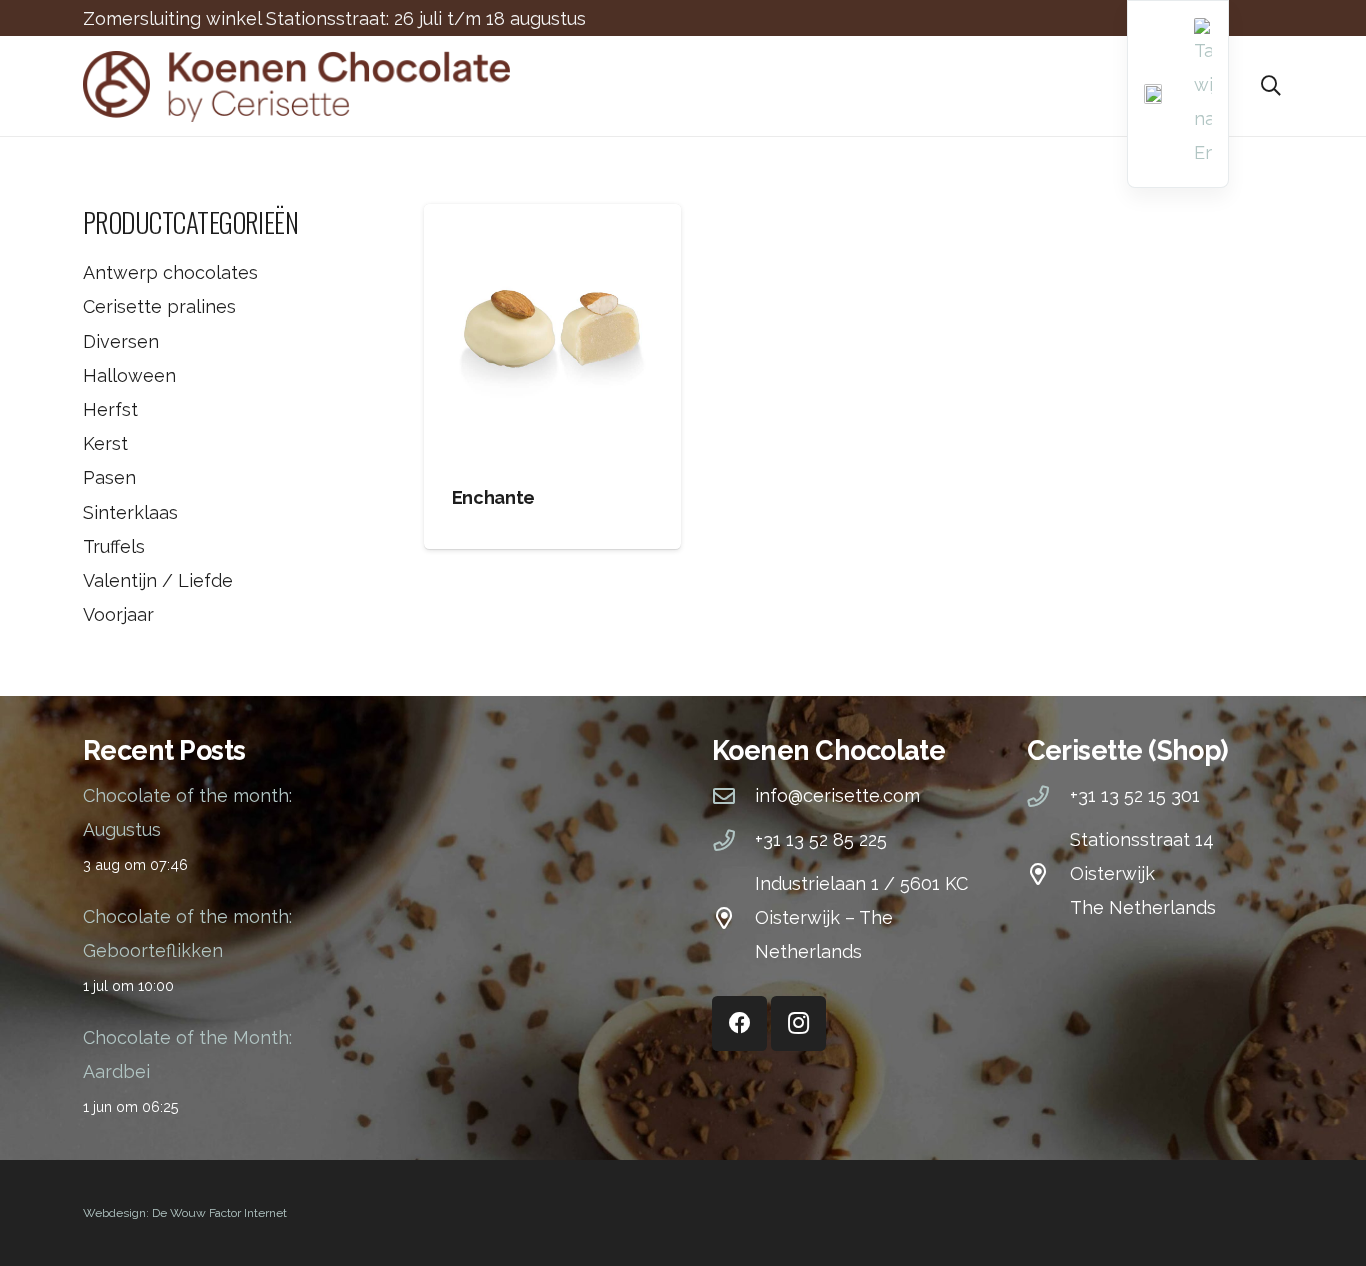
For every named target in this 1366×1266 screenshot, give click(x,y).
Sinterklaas (130, 512)
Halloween (129, 375)
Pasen (109, 477)
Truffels (114, 546)
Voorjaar (118, 614)
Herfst (110, 409)
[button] (1271, 86)
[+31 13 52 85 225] (733, 841)
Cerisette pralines (159, 306)
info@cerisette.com (837, 795)
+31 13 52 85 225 (821, 839)
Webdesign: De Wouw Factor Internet (185, 1213)
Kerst (105, 443)
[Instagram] (798, 1023)
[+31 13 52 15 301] (1048, 797)
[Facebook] (739, 1023)
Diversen (121, 341)
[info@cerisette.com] (733, 797)
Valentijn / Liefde (158, 580)
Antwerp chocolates (170, 272)
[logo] (296, 86)
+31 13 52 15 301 (1135, 795)
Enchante (493, 497)
